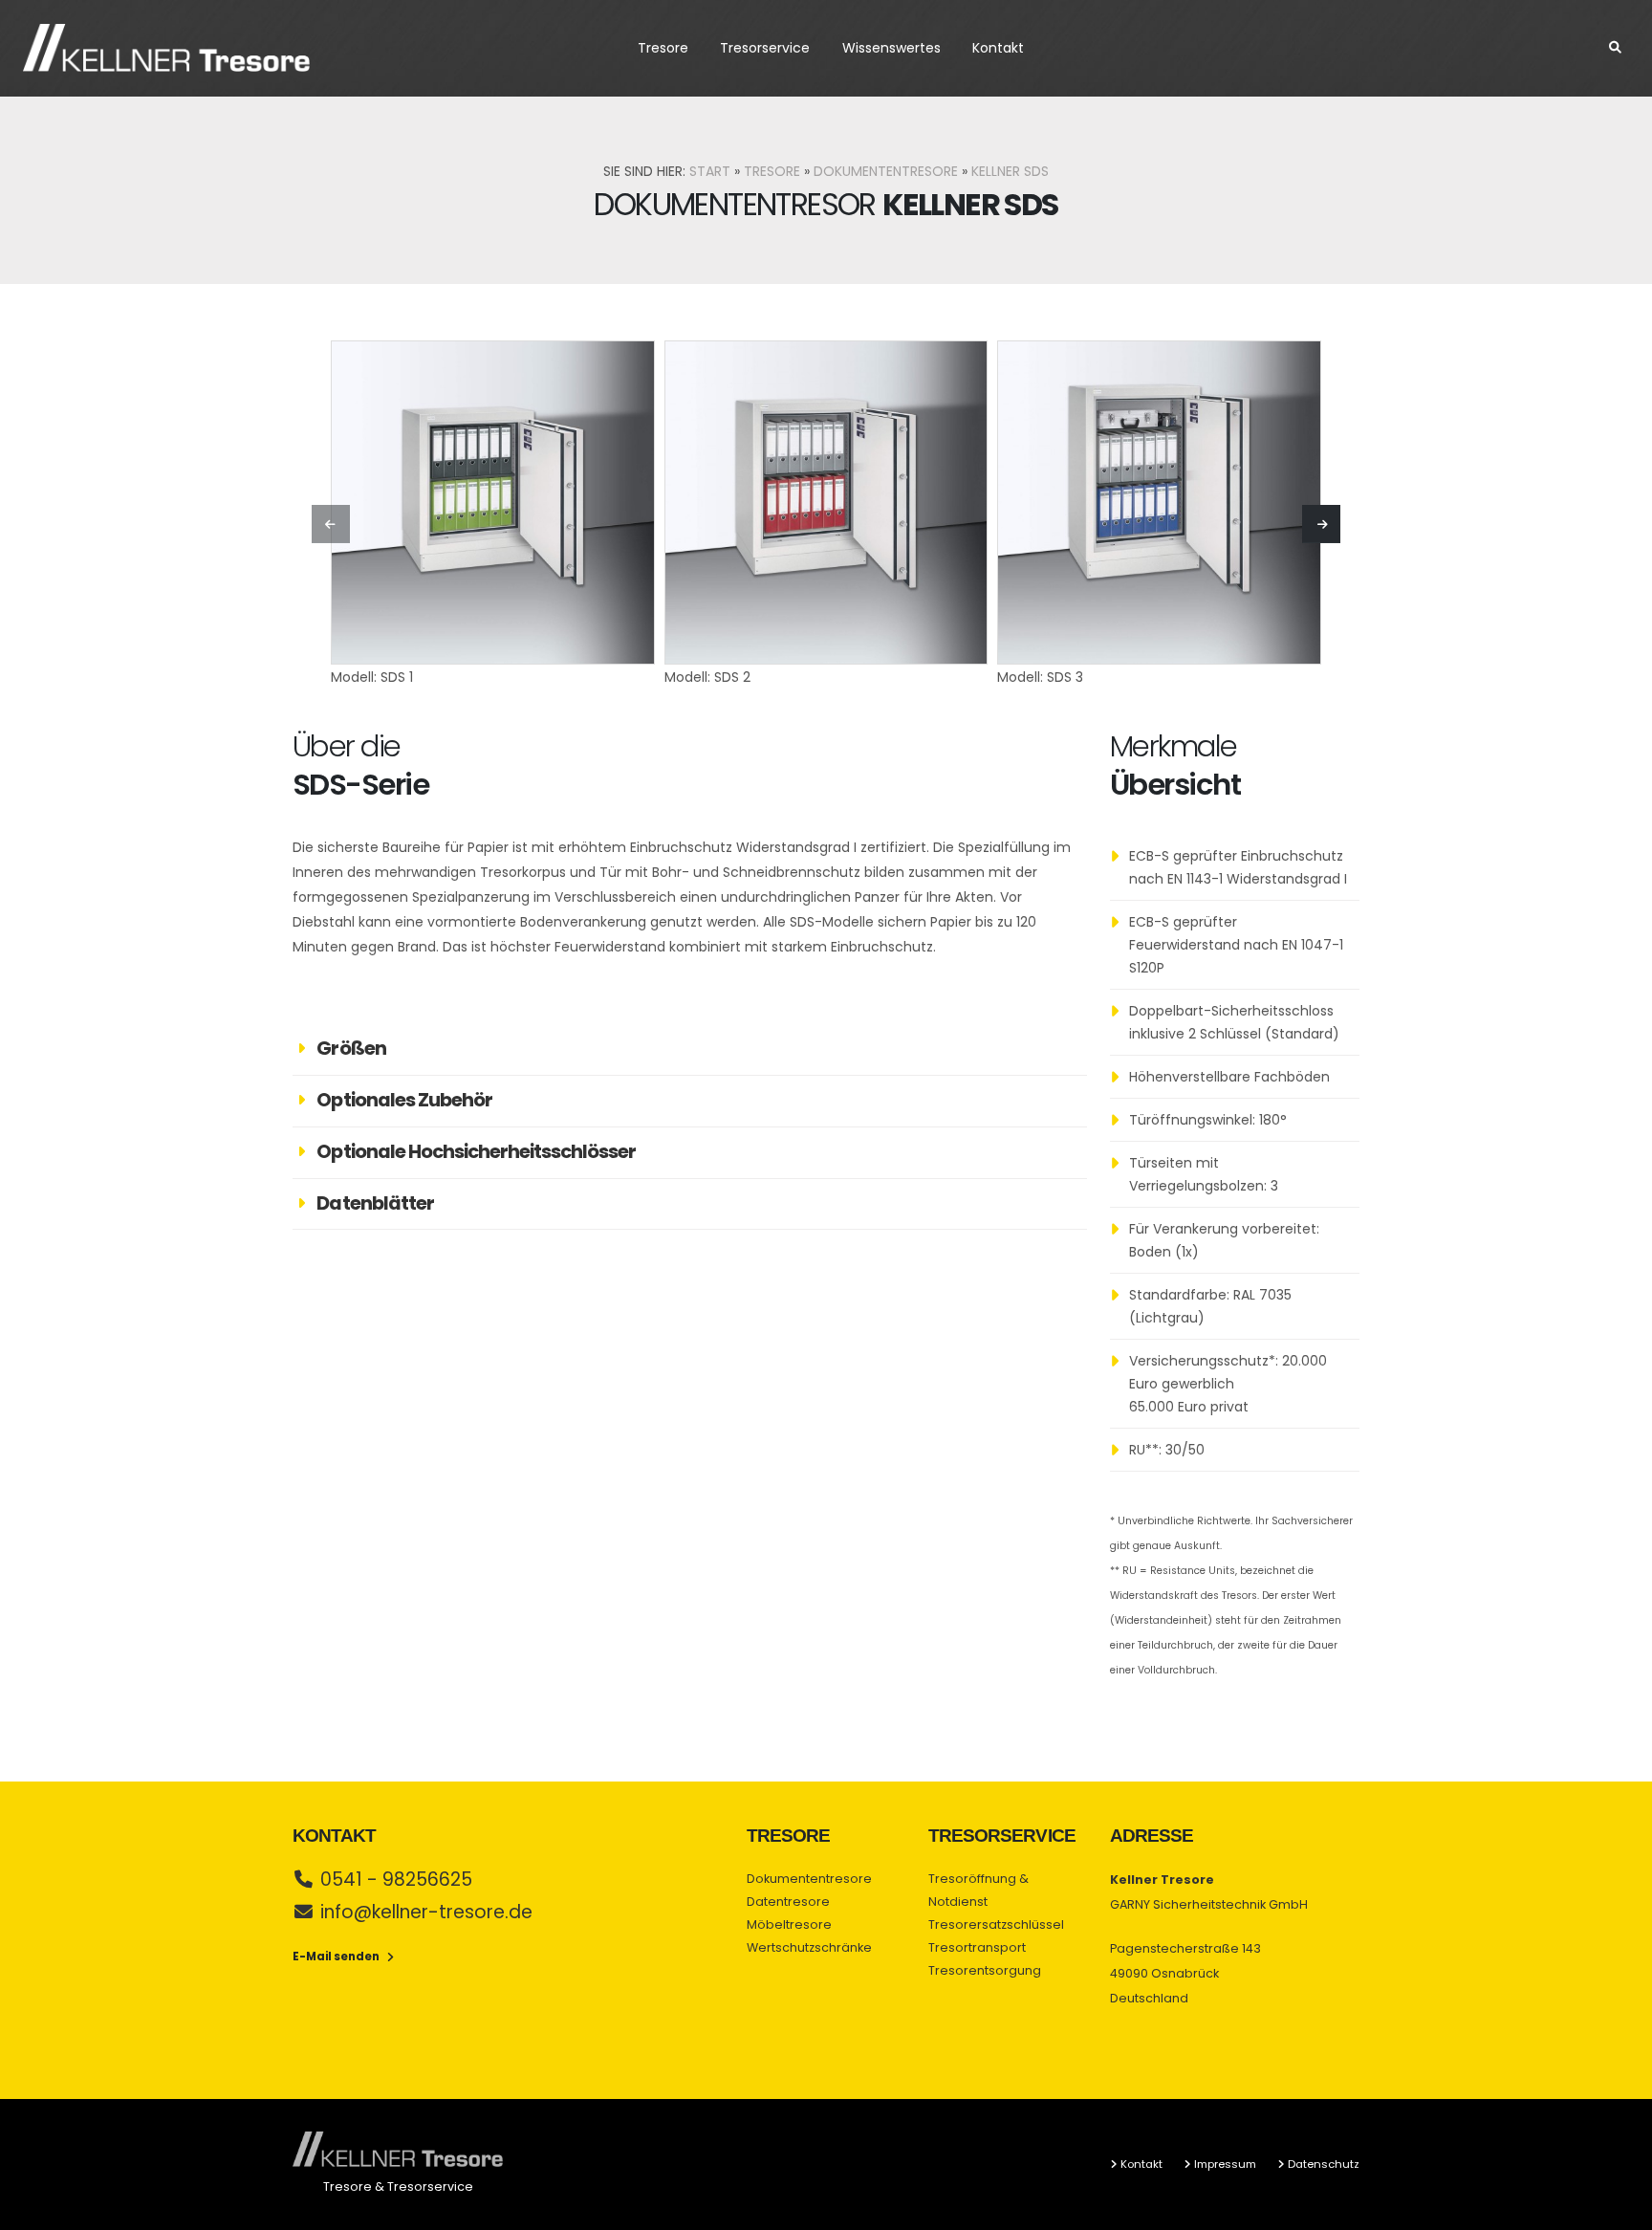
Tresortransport (977, 1947)
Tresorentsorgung (985, 1970)
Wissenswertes (891, 48)
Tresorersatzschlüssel (996, 1924)
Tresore (663, 48)
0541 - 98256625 (396, 1880)
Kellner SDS (1010, 171)
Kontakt (998, 48)
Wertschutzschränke (809, 1947)
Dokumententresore (886, 171)
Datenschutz (1324, 2164)
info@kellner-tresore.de (426, 1912)
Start (710, 171)
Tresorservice (765, 48)
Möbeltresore (789, 1924)
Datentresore (788, 1902)
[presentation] (331, 524)
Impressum (1225, 2164)
